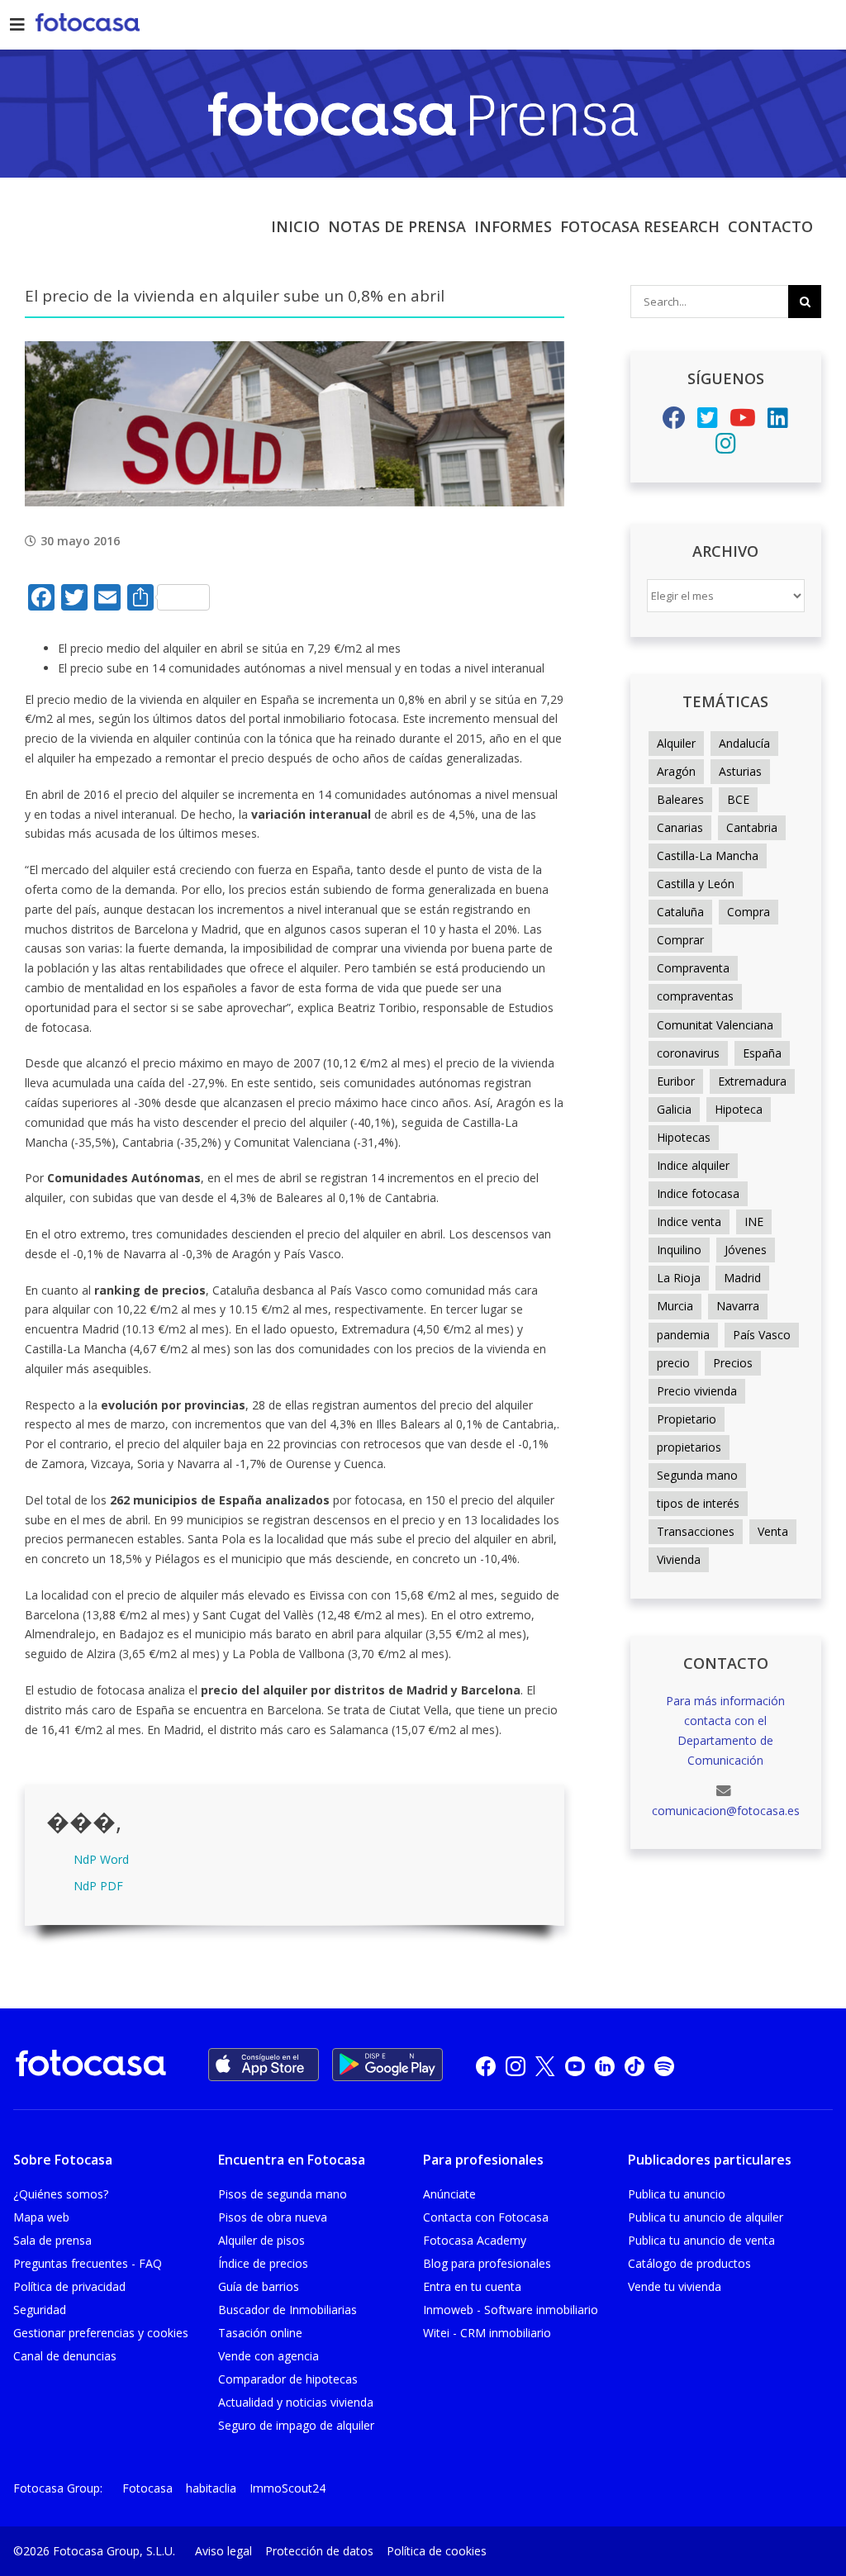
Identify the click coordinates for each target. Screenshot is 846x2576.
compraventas (695, 996)
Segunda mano (697, 1475)
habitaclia (211, 2488)
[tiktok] (634, 2065)
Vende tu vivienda (675, 2286)
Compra (749, 912)
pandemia (683, 1335)
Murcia (675, 1306)
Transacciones (696, 1531)
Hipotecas (684, 1137)
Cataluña (680, 912)
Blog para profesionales (487, 2263)
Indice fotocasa (698, 1193)
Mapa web (41, 2217)
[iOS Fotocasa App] (264, 2065)
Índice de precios (263, 2263)
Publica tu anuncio (677, 2194)
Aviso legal (223, 2551)
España (762, 1053)
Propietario (687, 1419)
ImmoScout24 (288, 2488)
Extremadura (752, 1081)
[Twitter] (708, 422)
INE (754, 1221)
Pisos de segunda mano (283, 2194)
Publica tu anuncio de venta (701, 2240)
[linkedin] (605, 2065)
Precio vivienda (697, 1391)
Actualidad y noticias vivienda (296, 2402)
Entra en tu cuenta (472, 2286)
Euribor (676, 1081)
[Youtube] (743, 422)
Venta (773, 1531)
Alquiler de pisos (261, 2240)
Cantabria (752, 827)
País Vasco (762, 1335)
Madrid (742, 1278)
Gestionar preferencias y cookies (101, 2333)
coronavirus (688, 1053)
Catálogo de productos (689, 2263)
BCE (738, 799)
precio (673, 1363)
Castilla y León (696, 884)
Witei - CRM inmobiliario (487, 2333)
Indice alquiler (693, 1165)
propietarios (689, 1447)
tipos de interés (698, 1503)
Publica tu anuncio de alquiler (706, 2217)
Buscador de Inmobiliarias (288, 2310)
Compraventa (693, 968)
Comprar (680, 940)
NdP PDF (98, 1886)
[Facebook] (674, 422)
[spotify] (664, 2065)
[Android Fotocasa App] (387, 2065)
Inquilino (679, 1250)
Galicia (674, 1109)
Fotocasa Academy (475, 2240)
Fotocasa (147, 2488)
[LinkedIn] (778, 422)
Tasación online (260, 2333)
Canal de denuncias (65, 2356)
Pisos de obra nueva (273, 2217)
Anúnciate (449, 2194)
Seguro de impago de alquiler (296, 2425)
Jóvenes (746, 1250)
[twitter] (545, 2065)
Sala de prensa (52, 2240)
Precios (733, 1363)
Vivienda (679, 1559)
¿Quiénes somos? (61, 2194)
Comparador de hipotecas (288, 2379)
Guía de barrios (259, 2286)
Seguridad (40, 2310)
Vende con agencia (269, 2356)
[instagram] (516, 2065)
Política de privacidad (69, 2286)
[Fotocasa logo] (91, 2066)
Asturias (740, 771)
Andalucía (744, 743)
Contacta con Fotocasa (486, 2217)
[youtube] (575, 2065)
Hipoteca (739, 1109)
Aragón (676, 771)
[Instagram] (726, 447)
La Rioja (679, 1278)
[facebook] (486, 2065)
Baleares (680, 799)
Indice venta (689, 1221)
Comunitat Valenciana (715, 1025)
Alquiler (676, 743)
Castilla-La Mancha (708, 855)
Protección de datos (319, 2551)
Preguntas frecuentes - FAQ (88, 2263)
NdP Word (101, 1859)
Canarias (680, 827)
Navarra (738, 1306)
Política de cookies (437, 2551)
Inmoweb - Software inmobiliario (511, 2310)
